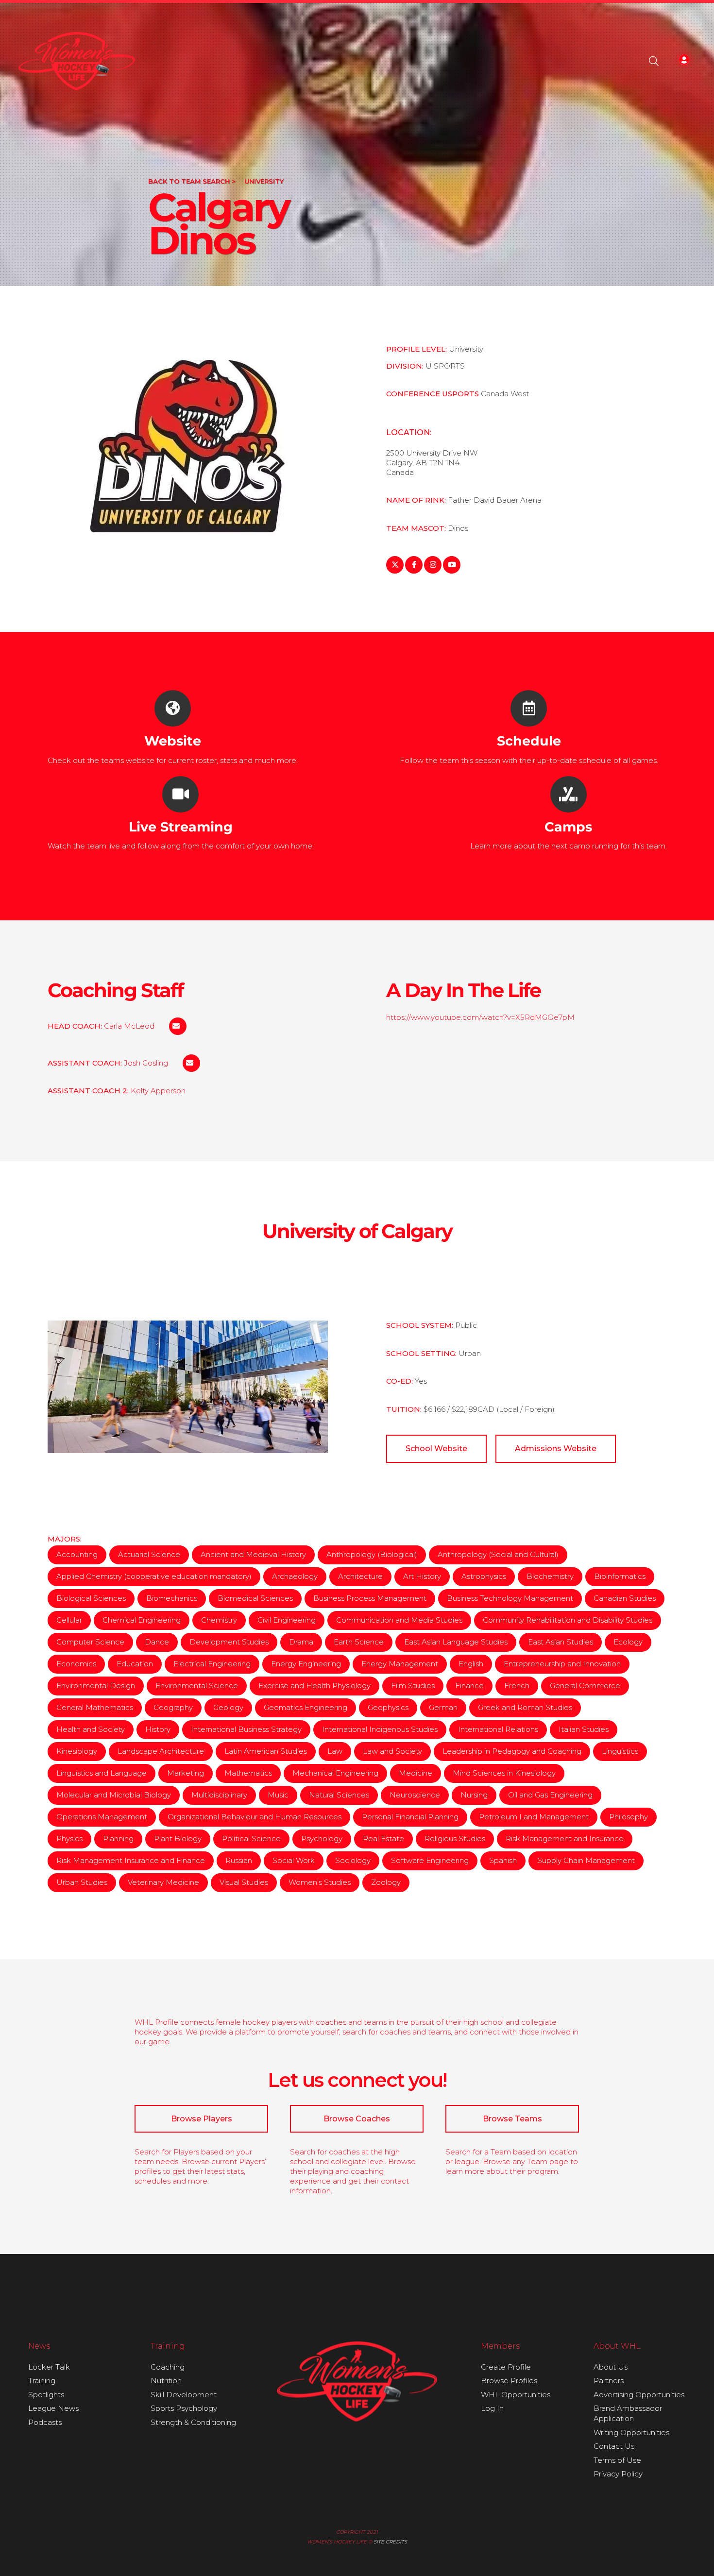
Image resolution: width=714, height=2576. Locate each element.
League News (53, 2408)
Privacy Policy (618, 2474)
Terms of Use (617, 2460)
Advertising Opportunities (639, 2395)
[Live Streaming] (180, 794)
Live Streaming (181, 827)
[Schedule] (529, 708)
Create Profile (506, 2367)
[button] (654, 61)
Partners (609, 2381)
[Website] (173, 708)
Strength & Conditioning (193, 2422)
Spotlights (46, 2395)
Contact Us (614, 2446)
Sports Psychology (184, 2408)
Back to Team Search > (192, 181)
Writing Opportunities (631, 2432)
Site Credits (390, 2542)
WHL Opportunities (516, 2395)
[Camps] (569, 794)
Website (173, 741)
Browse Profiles (509, 2381)
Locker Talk (49, 2367)
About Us (611, 2367)
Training (42, 2381)
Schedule (529, 741)
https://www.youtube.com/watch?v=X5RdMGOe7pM (480, 1017)
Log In (492, 2408)
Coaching (168, 2367)
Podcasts (45, 2422)
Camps (568, 827)
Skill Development (184, 2395)
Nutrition (166, 2381)
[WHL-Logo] (77, 61)
